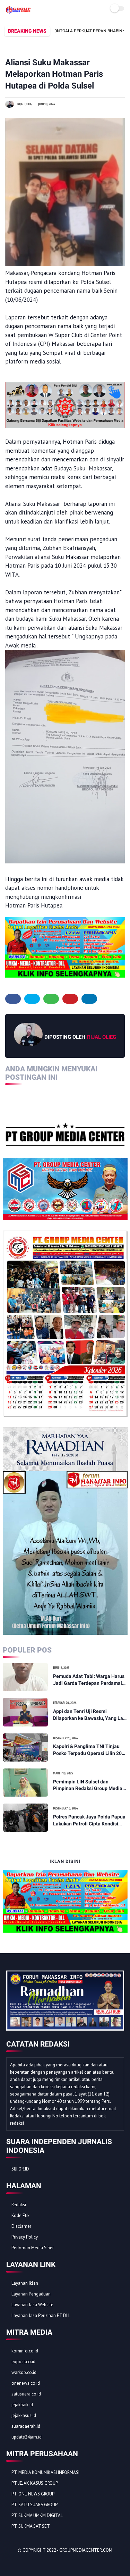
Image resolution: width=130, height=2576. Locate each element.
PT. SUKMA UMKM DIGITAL (37, 2515)
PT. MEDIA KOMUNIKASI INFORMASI (45, 2472)
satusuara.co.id (26, 2394)
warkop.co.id (24, 2372)
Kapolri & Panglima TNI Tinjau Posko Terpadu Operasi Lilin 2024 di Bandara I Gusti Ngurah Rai (90, 1750)
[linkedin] (89, 999)
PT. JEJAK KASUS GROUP (35, 2483)
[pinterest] (70, 999)
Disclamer (21, 2226)
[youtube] (59, 2562)
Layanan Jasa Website (32, 2305)
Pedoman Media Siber (33, 2248)
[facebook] (13, 999)
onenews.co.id (26, 2383)
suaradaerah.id (26, 2426)
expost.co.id (23, 2362)
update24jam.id (27, 2437)
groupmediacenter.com (86, 2550)
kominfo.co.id (25, 2351)
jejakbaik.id (22, 2405)
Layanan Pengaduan (31, 2294)
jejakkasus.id (24, 2415)
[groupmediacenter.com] (19, 11)
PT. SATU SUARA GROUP (34, 2505)
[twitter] (32, 999)
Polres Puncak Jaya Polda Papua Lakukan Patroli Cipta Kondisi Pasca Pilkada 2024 (89, 1821)
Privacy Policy (25, 2237)
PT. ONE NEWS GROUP (33, 2494)
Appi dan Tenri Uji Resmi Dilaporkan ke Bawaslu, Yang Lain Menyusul (90, 1715)
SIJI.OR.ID (20, 2169)
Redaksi (19, 2205)
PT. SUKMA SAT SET (31, 2526)
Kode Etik (20, 2215)
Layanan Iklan (25, 2283)
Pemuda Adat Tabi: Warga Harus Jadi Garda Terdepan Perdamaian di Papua (90, 1680)
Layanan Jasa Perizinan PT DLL (41, 2315)
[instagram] (49, 2562)
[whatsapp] (51, 999)
